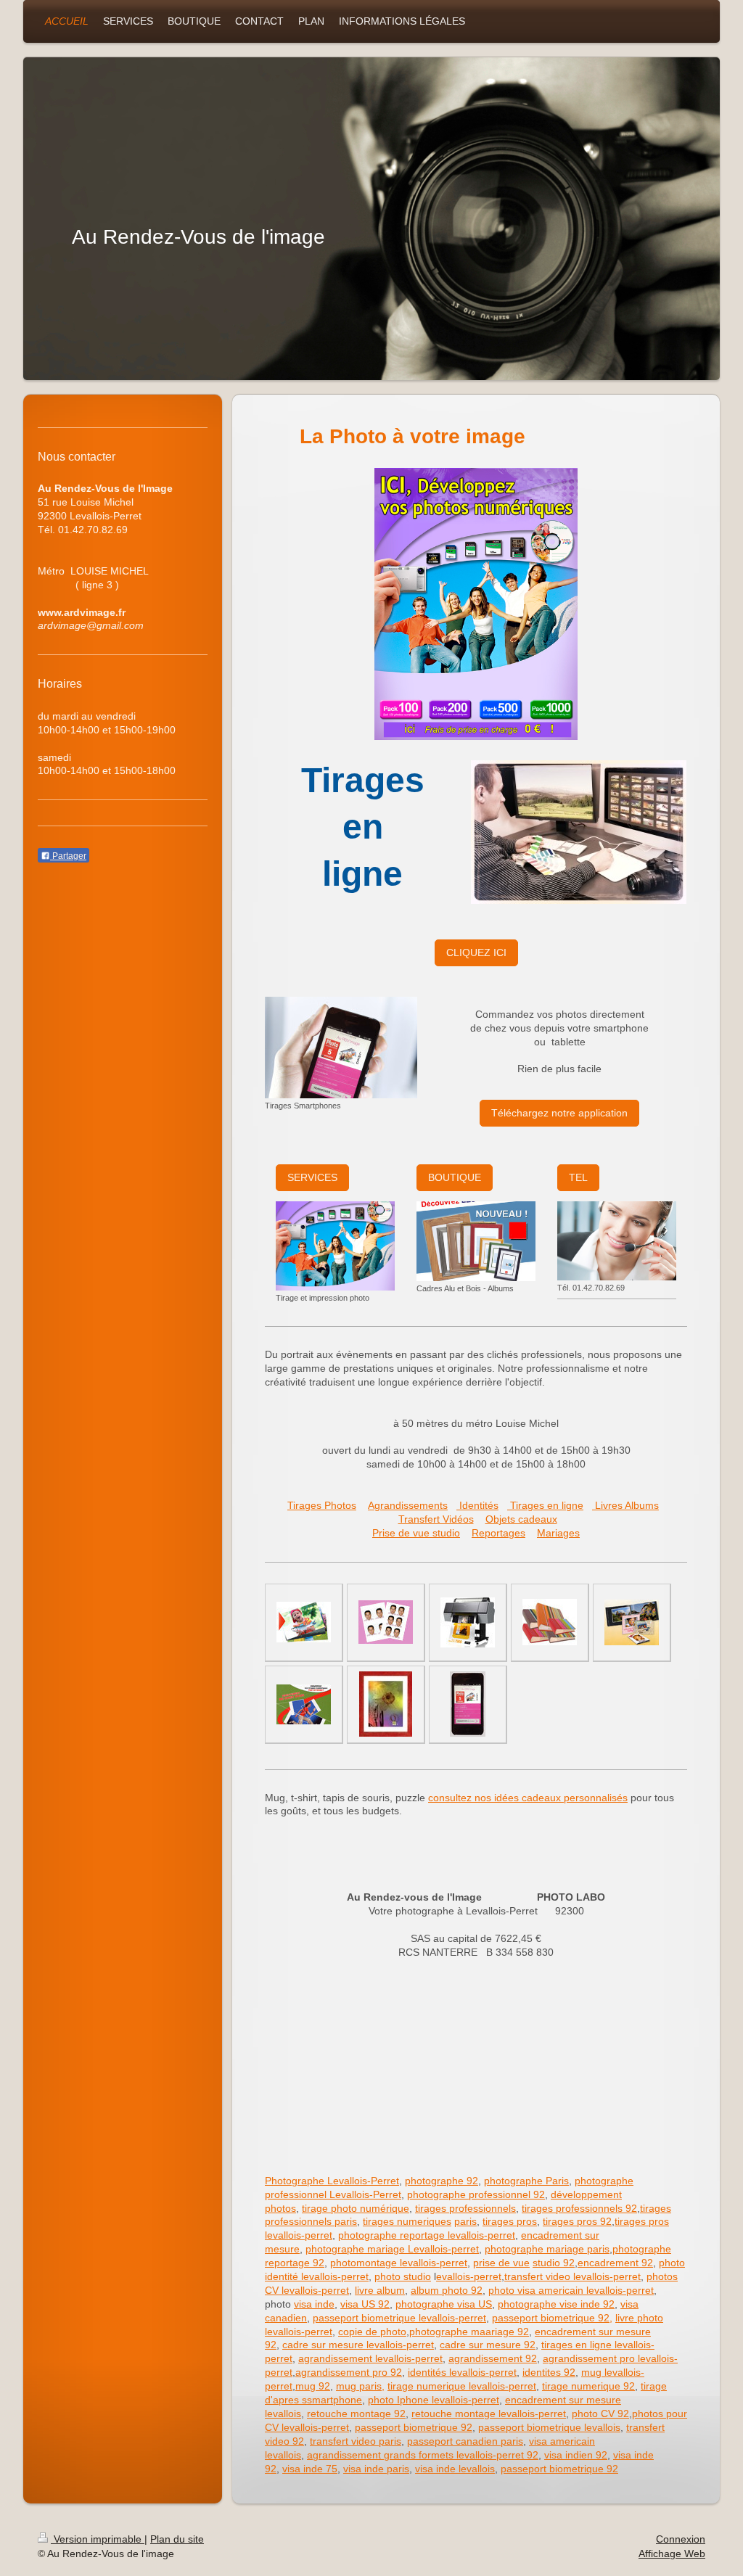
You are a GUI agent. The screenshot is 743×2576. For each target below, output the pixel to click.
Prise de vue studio (416, 1533)
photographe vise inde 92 (556, 2304)
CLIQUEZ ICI (476, 952)
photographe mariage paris (547, 2249)
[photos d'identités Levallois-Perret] (386, 1622)
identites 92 (549, 2372)
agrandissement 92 (493, 2358)
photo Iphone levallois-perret (434, 2400)
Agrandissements (408, 1505)
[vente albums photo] (550, 1622)
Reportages (498, 1533)
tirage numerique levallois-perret (462, 2386)
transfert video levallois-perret (572, 2276)
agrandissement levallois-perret (370, 2358)
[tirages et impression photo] (304, 1622)
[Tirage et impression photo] (335, 1246)
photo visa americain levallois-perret (571, 2290)
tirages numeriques (407, 2221)
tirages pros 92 (577, 2221)
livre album (380, 2290)
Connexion (681, 2539)
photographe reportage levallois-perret (427, 2235)
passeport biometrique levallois (549, 2427)
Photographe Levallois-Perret (332, 2181)
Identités (477, 1505)
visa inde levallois (455, 2469)
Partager (68, 856)
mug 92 (313, 2386)
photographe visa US (444, 2304)
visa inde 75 (310, 2469)
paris (465, 2221)
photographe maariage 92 (469, 2332)
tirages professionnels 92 (579, 2208)
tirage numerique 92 (588, 2386)
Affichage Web (672, 2554)
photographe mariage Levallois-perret (392, 2249)
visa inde (314, 2304)
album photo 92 (447, 2290)
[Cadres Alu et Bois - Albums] (476, 1241)
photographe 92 (442, 2181)
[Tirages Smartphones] (341, 1048)
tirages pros (510, 2221)
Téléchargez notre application (559, 1113)
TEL (578, 1177)
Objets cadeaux (521, 1519)
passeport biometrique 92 (414, 2427)
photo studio (403, 2276)
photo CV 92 (600, 2414)
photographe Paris (526, 2181)
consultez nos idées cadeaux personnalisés (528, 1798)
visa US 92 (365, 2304)
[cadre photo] (386, 1704)
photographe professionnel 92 (476, 2194)
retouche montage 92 (356, 2414)
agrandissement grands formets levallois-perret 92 (423, 2455)
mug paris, (360, 2386)
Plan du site (177, 2539)
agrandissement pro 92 (349, 2372)
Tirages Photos (322, 1505)
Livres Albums (625, 1505)
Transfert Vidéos (436, 1519)
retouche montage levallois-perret (489, 2414)
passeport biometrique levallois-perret (399, 2318)
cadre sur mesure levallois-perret (358, 2345)
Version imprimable (98, 2539)
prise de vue (501, 2263)
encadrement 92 (615, 2263)
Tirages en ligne (545, 1505)
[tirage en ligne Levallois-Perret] (304, 1704)
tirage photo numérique (356, 2208)
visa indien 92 (576, 2455)
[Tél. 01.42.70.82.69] (617, 1241)
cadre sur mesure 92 (488, 2345)
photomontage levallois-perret (399, 2263)
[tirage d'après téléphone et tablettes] (468, 1704)
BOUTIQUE (455, 1177)
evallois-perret (469, 2276)
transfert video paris (356, 2441)
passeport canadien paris (465, 2441)
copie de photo (372, 2332)
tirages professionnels (465, 2208)
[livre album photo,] (476, 605)
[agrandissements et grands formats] (468, 1622)
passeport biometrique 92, (552, 2318)
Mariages (558, 1533)
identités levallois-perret (462, 2372)
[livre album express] (632, 1622)
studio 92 (554, 2263)
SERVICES (312, 1177)
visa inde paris (376, 2469)
